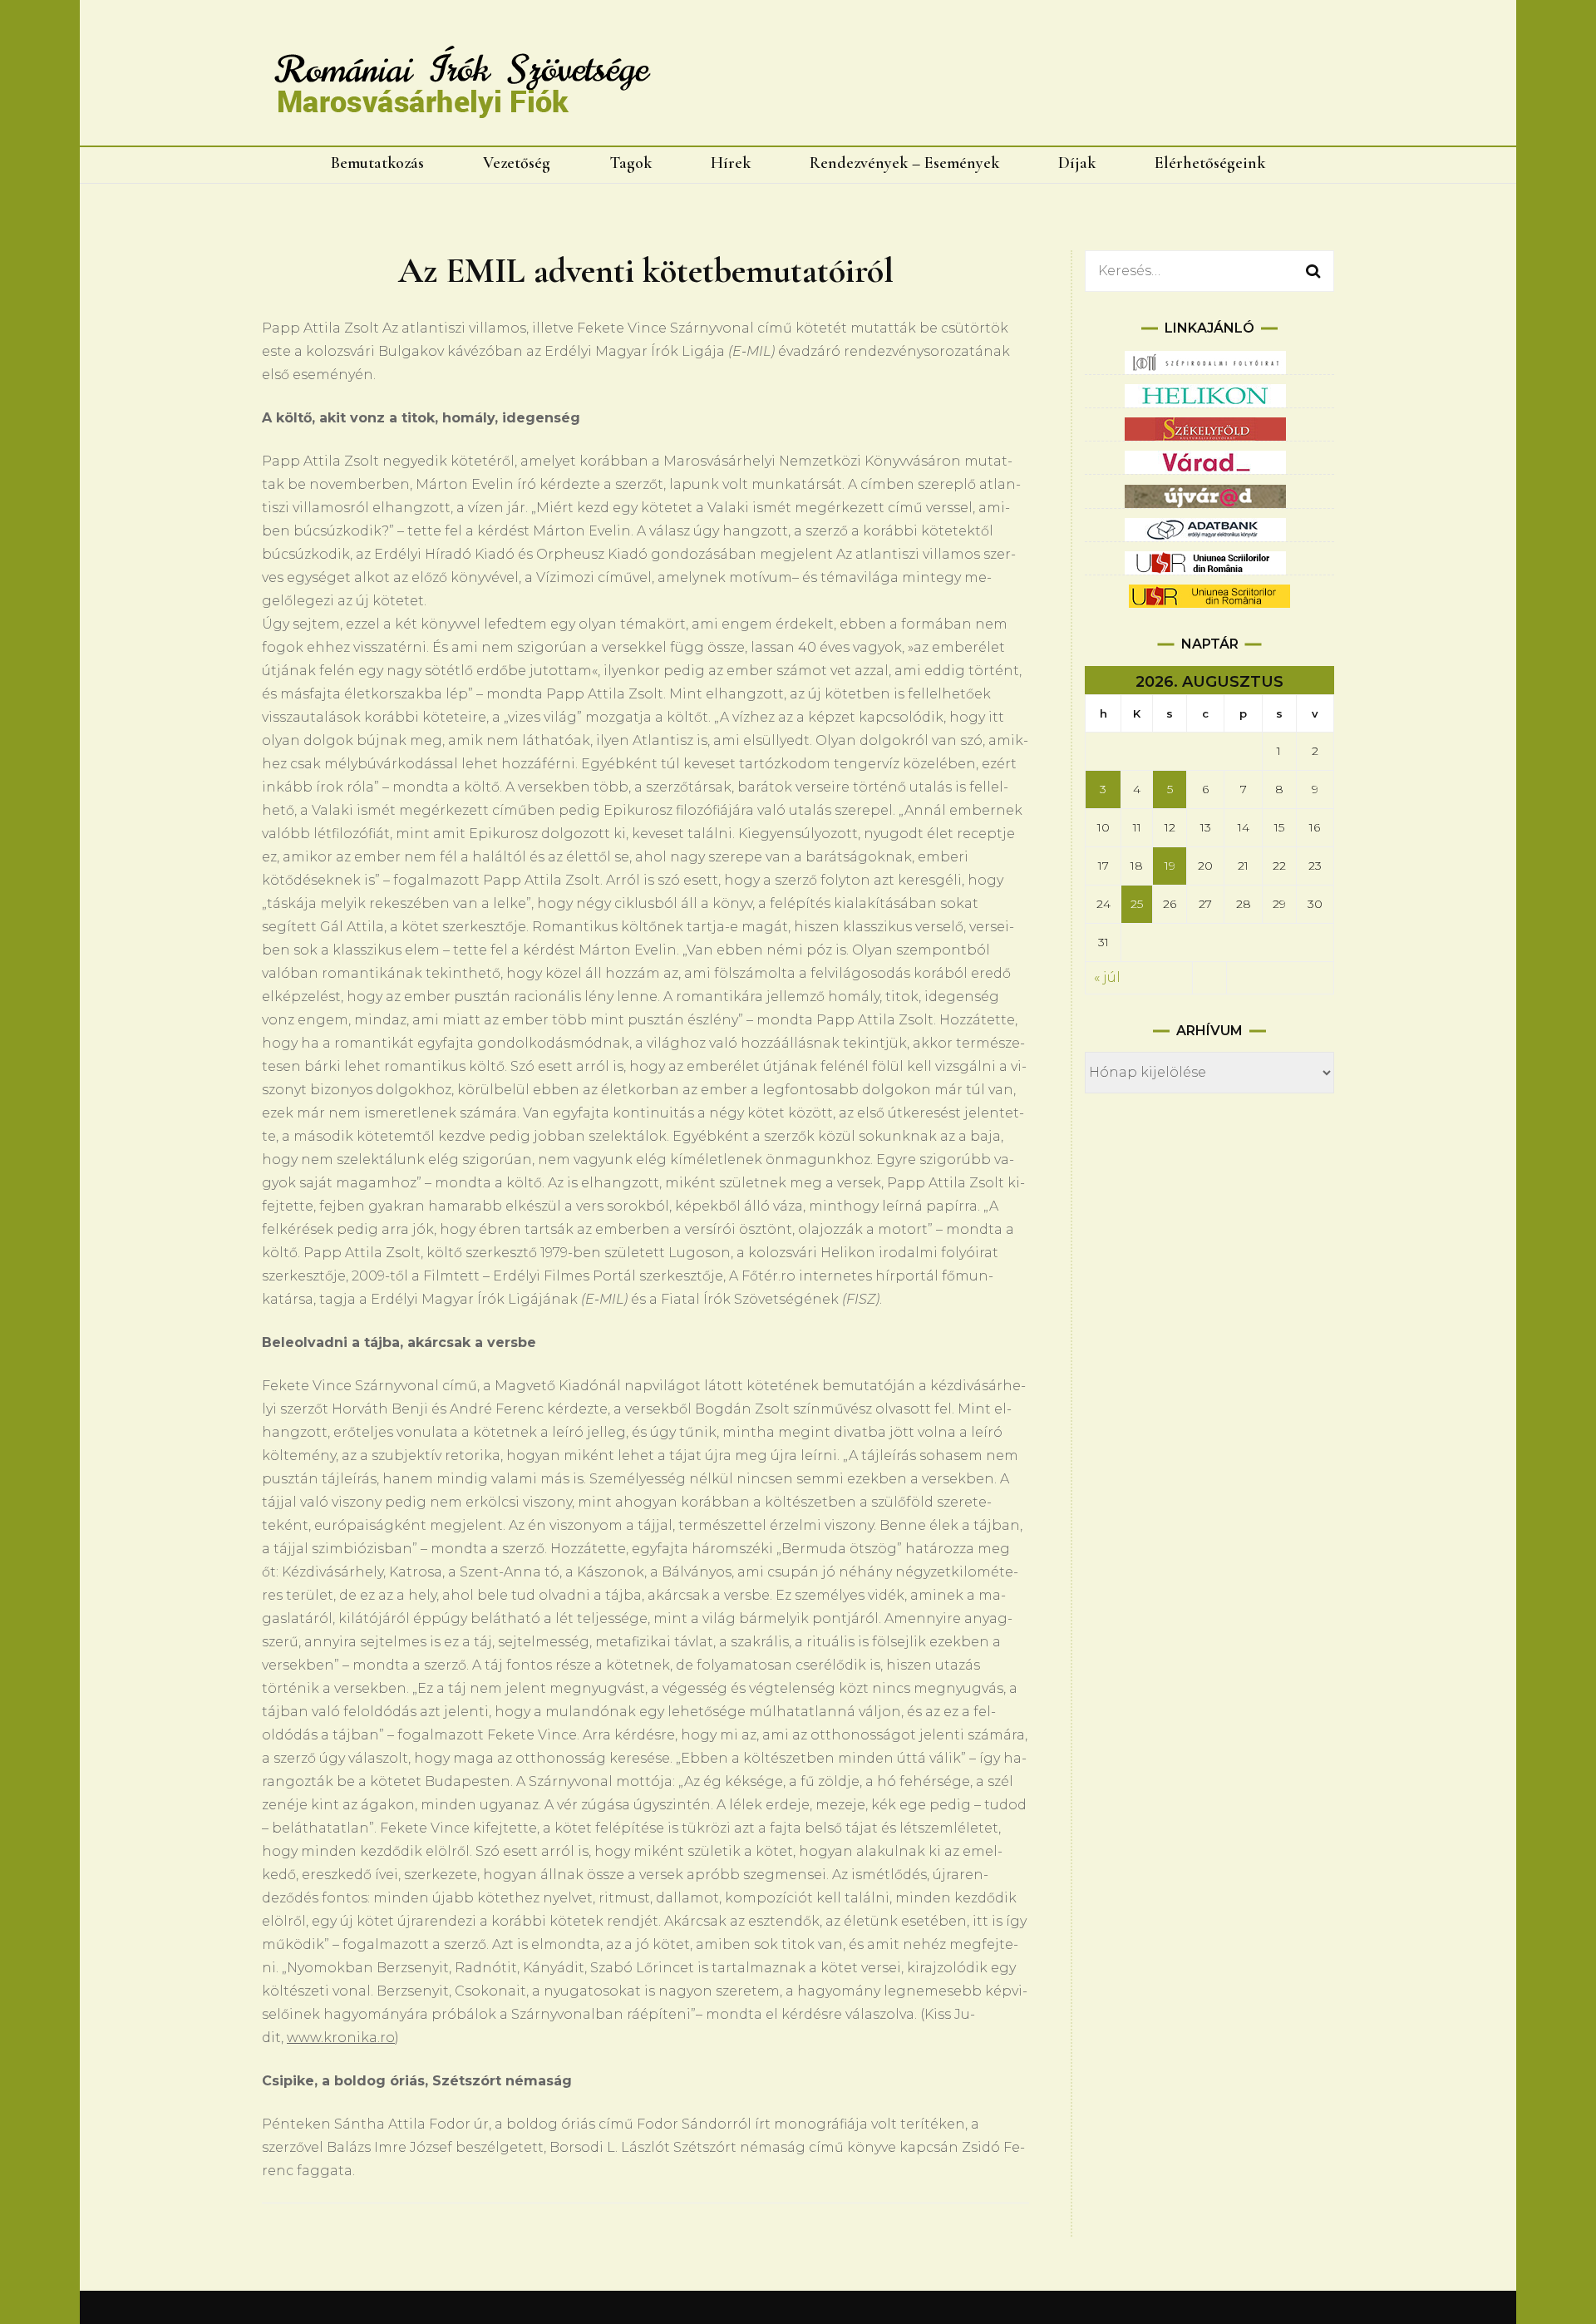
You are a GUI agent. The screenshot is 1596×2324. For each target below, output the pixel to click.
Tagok (631, 163)
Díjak (1077, 163)
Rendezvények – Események (904, 163)
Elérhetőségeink (1210, 163)
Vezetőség (517, 163)
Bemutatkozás (377, 163)
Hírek (731, 163)
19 (1170, 866)
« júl (1107, 977)
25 (1137, 904)
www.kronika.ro (341, 2038)
